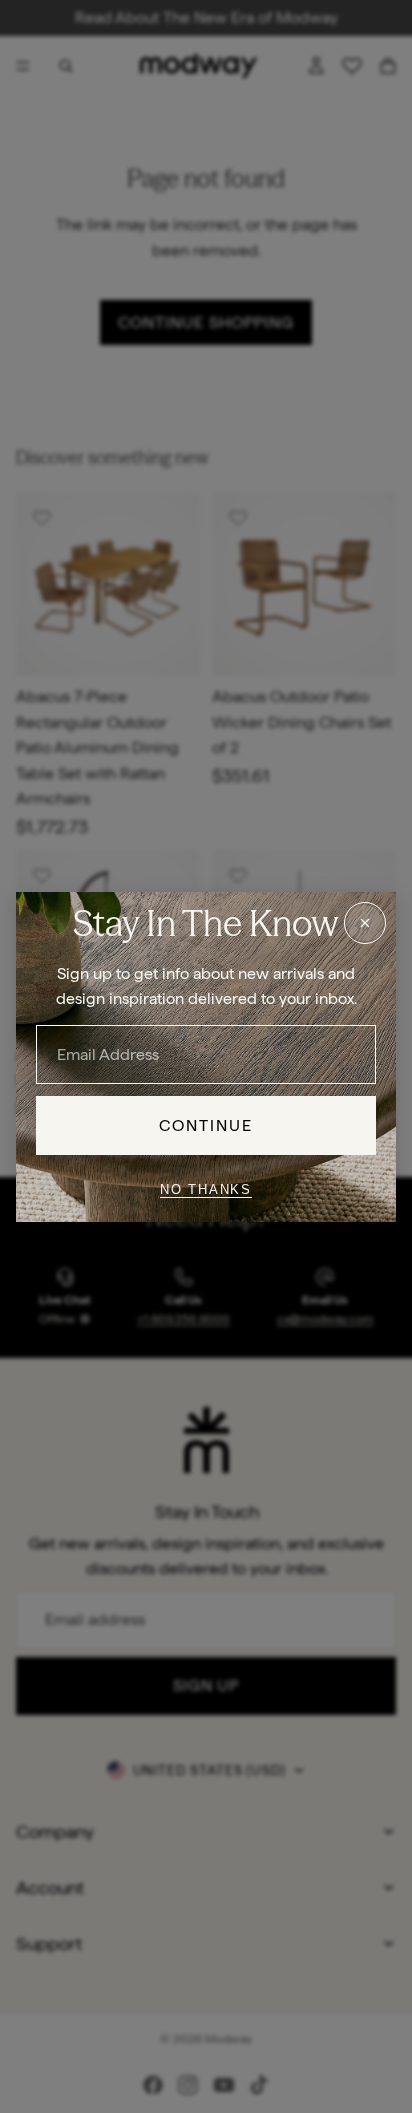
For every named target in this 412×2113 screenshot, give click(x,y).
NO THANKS (206, 1189)
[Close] (365, 922)
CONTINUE (206, 1124)
